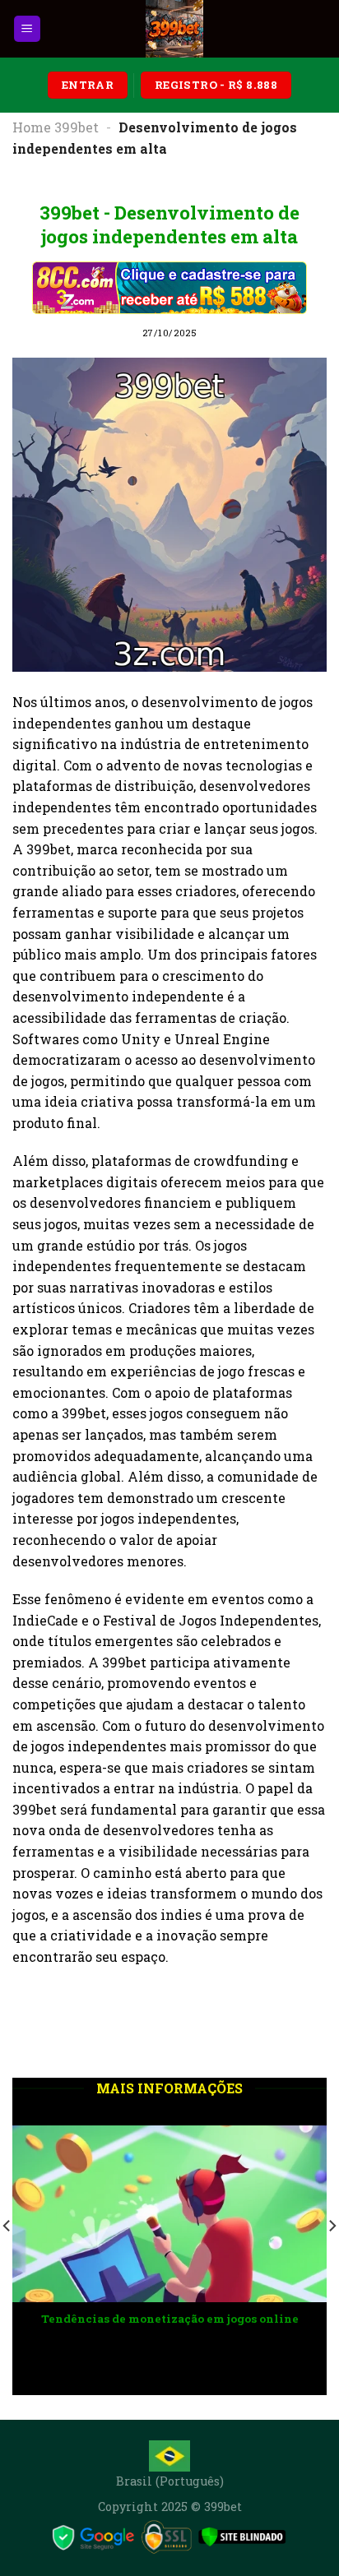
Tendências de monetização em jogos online (129, 2319)
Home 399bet (56, 127)
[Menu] (28, 29)
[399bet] (174, 29)
